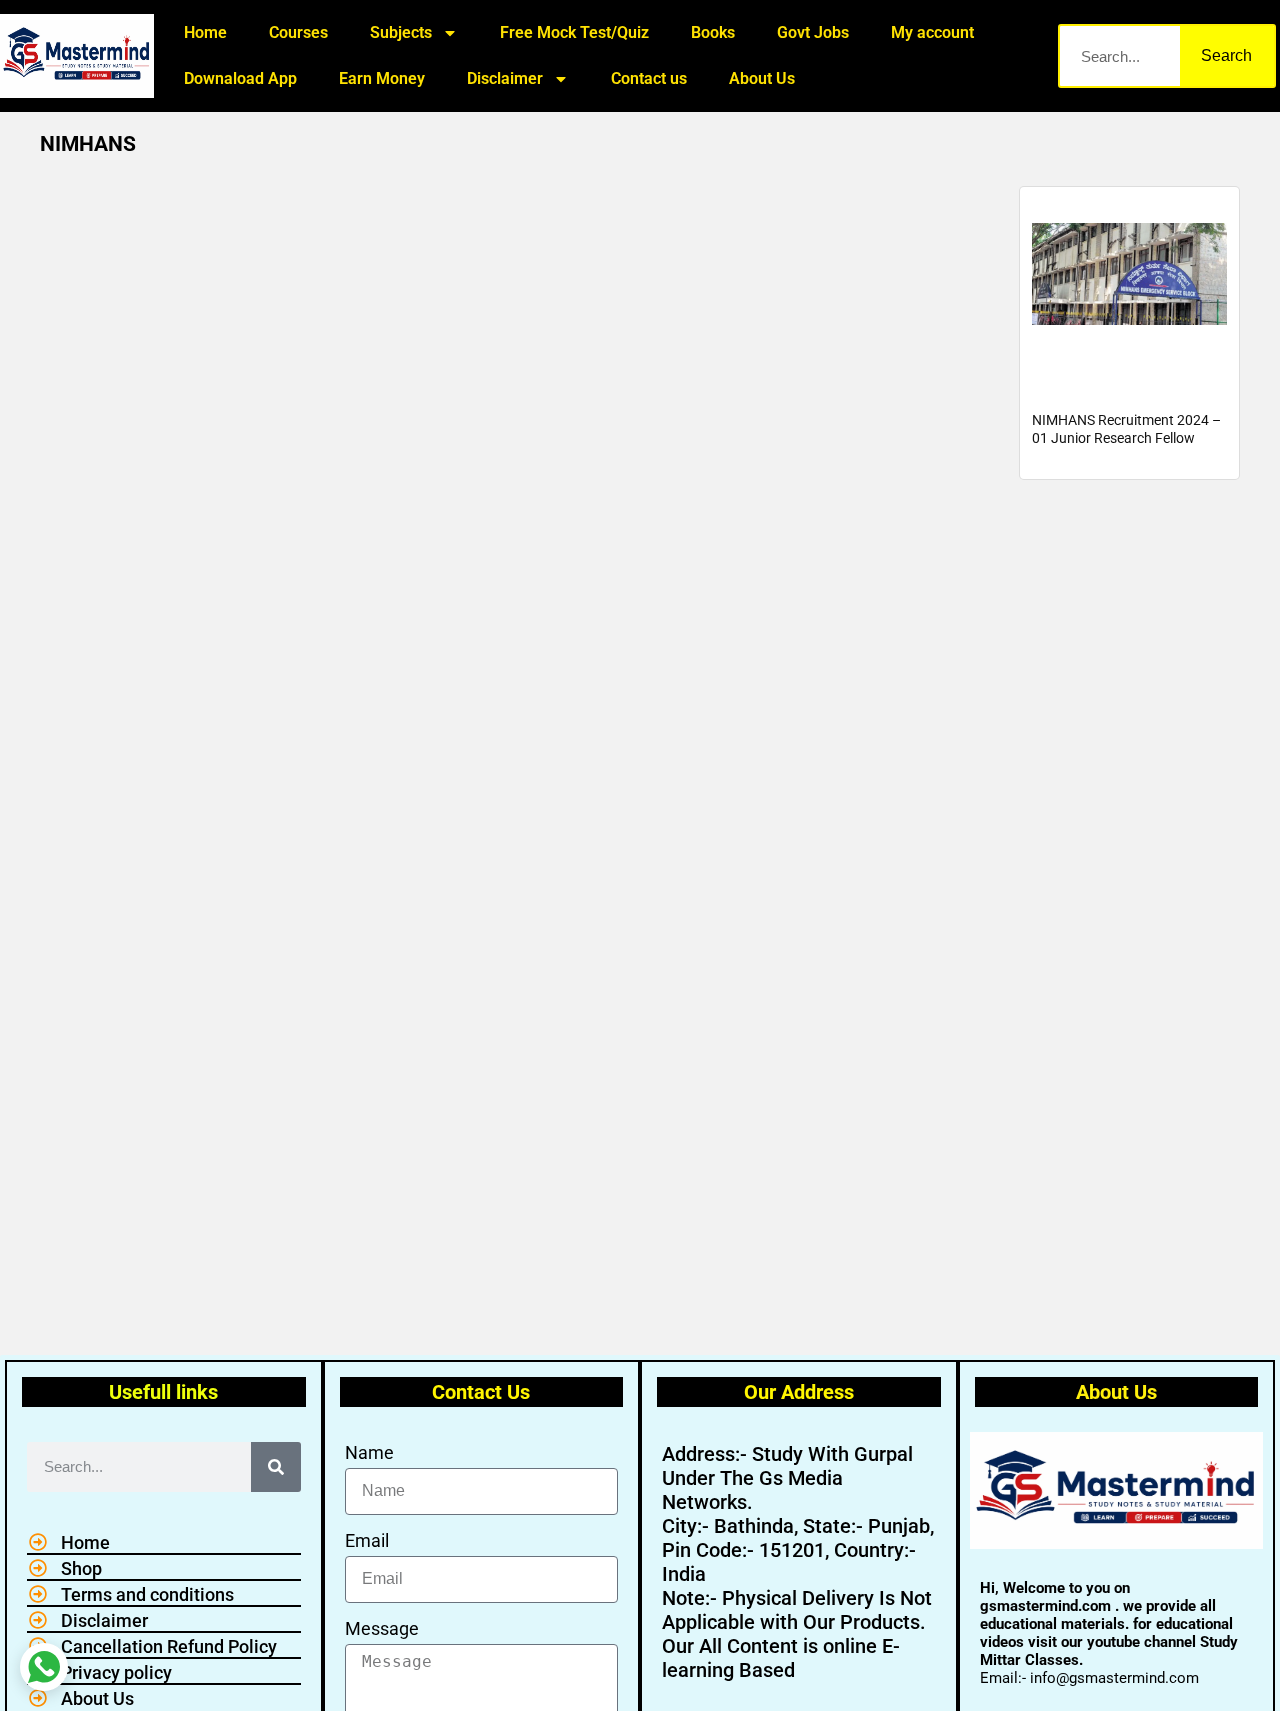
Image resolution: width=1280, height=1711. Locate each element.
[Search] (276, 1467)
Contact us (649, 78)
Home (205, 32)
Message (382, 1628)
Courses (298, 32)
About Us (762, 78)
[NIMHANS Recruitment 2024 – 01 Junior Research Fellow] (1129, 274)
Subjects (401, 32)
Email (367, 1540)
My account (932, 32)
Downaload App (240, 78)
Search (1226, 55)
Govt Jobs (813, 32)
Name (369, 1452)
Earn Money (382, 78)
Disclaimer (505, 78)
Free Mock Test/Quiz (574, 32)
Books (713, 32)
